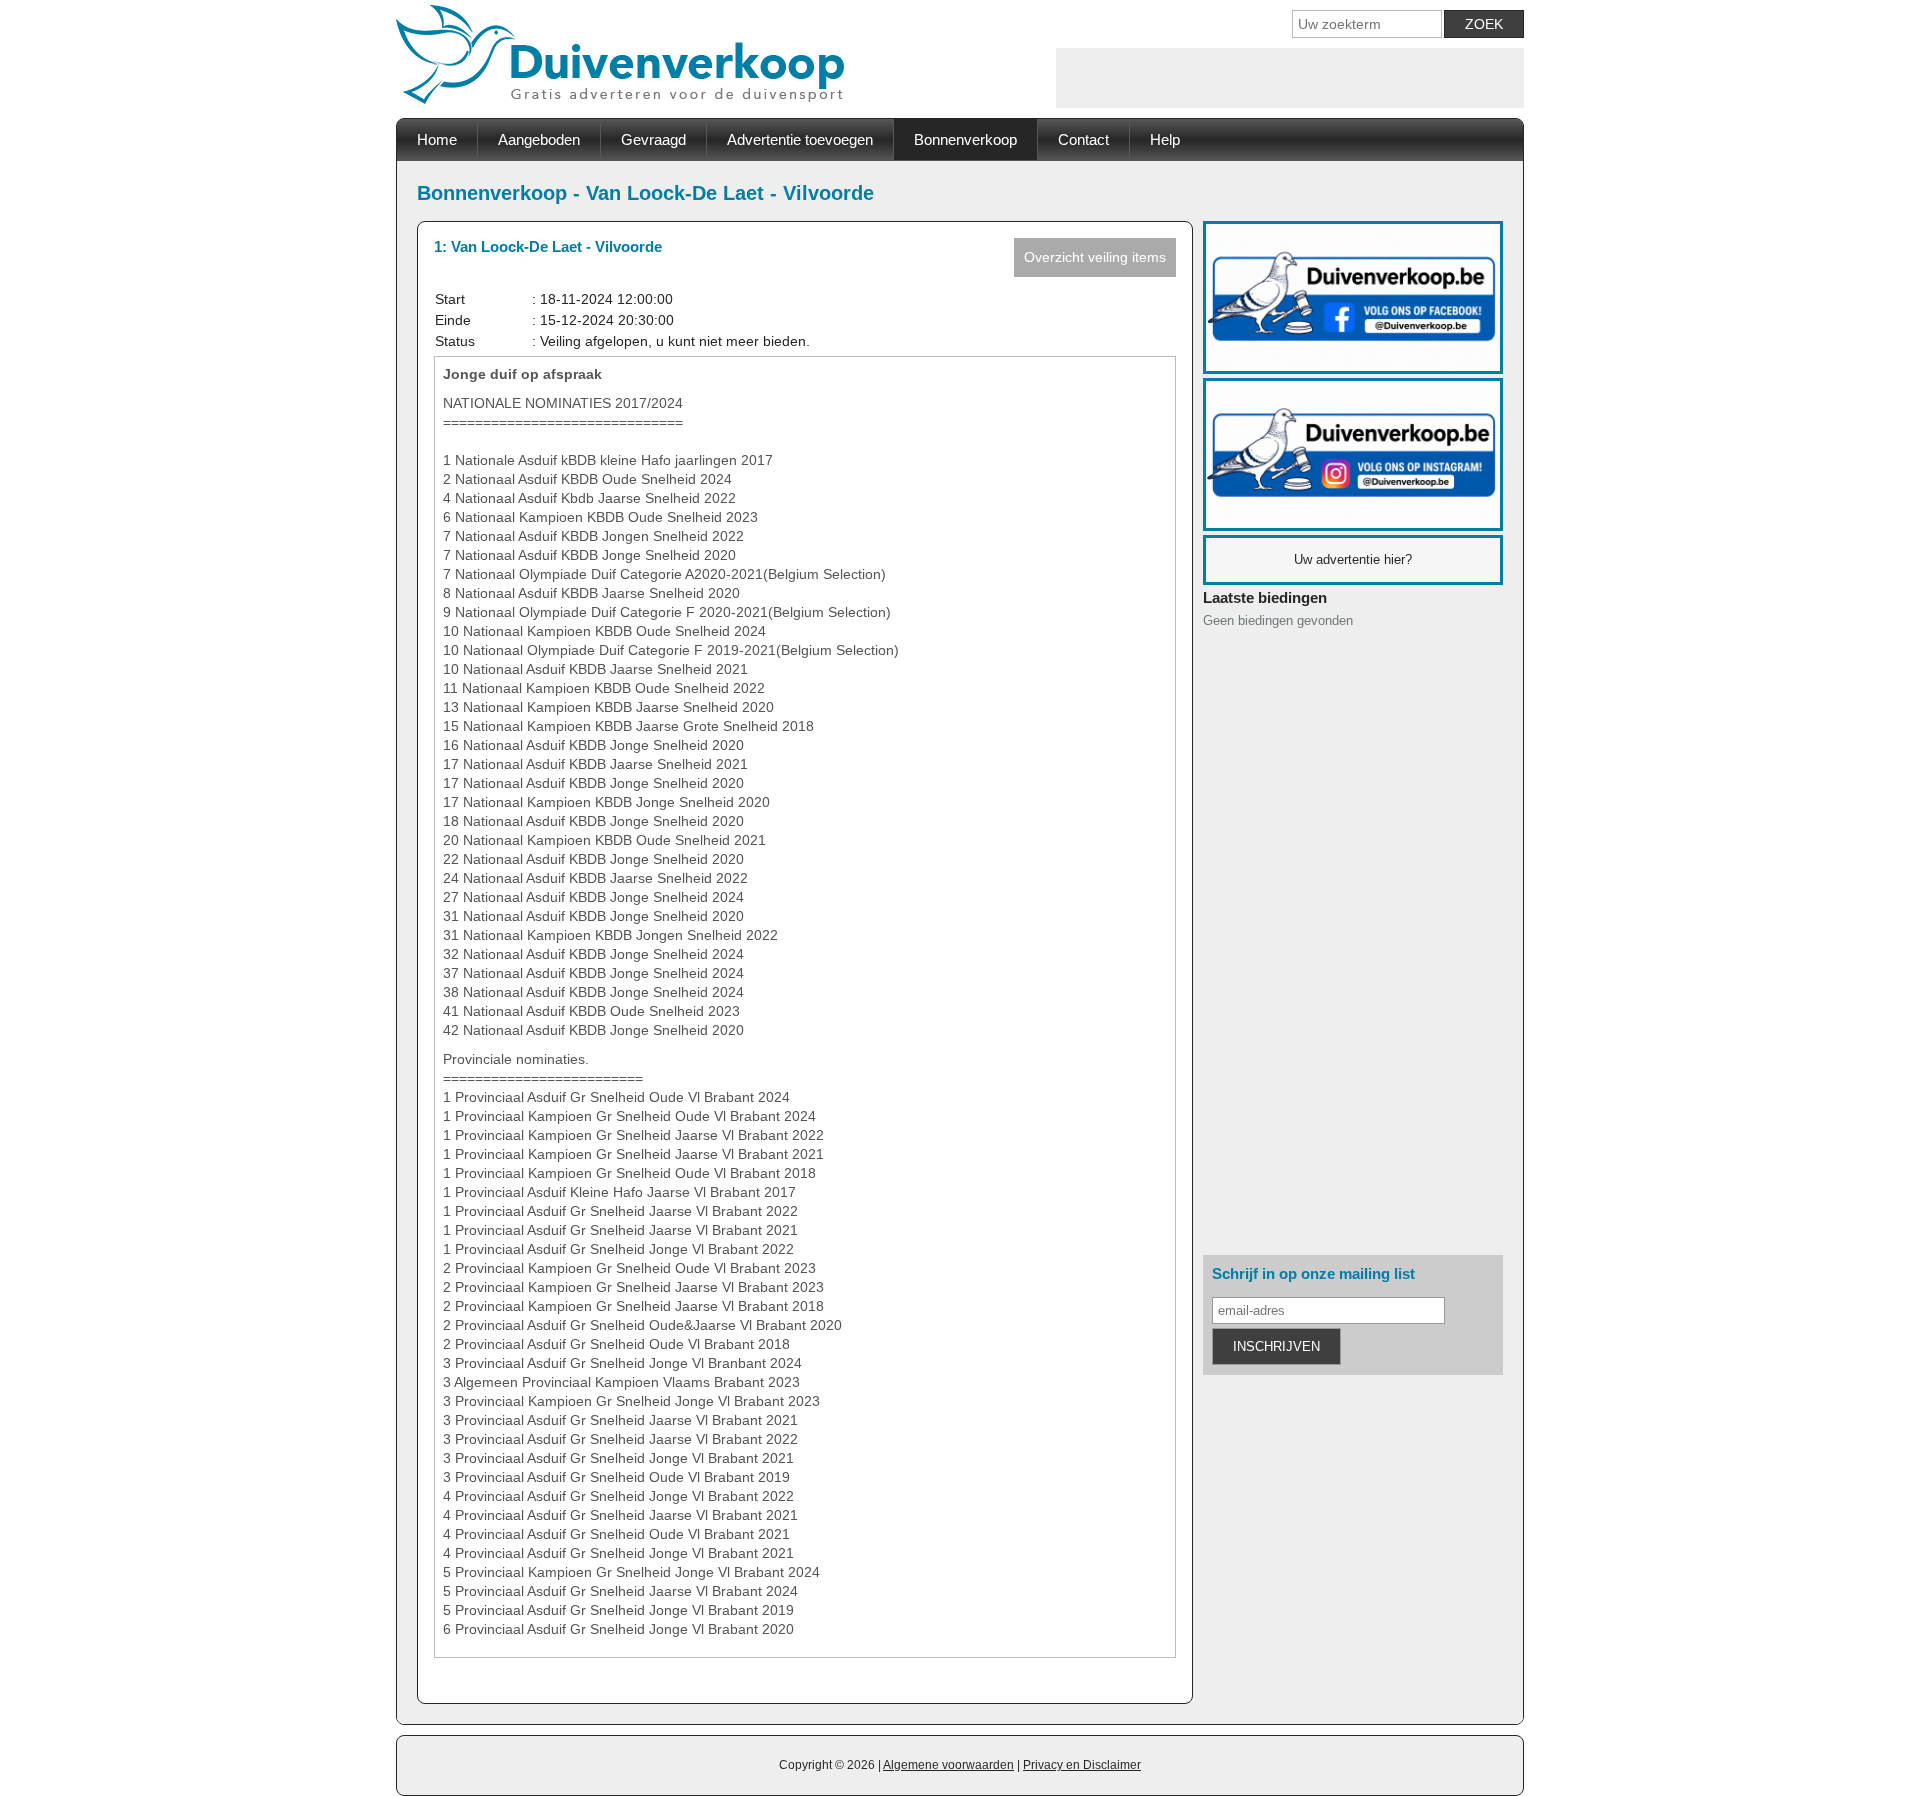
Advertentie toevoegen (800, 139)
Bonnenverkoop (965, 139)
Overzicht (1095, 257)
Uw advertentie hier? (1353, 559)
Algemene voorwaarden (948, 1765)
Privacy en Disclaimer (1082, 1765)
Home (437, 139)
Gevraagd (653, 139)
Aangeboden (539, 139)
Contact (1083, 139)
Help (1165, 139)
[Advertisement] (1290, 78)
